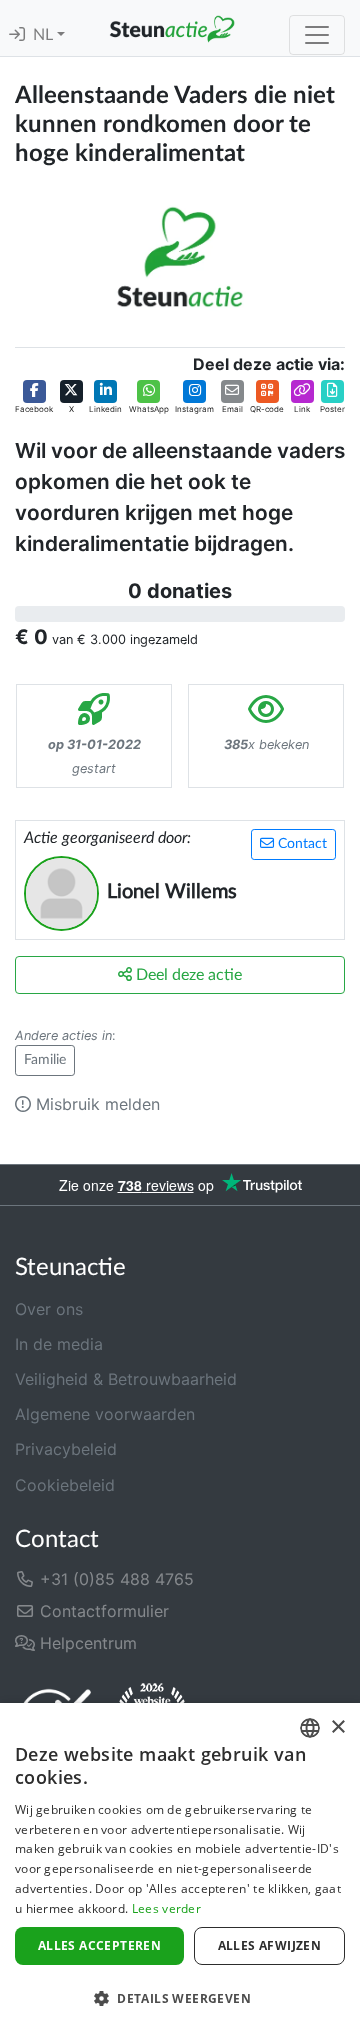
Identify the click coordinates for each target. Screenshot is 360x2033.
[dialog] (180, 1868)
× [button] (337, 1727)
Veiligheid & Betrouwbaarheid (126, 1379)
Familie (45, 1060)
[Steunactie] (172, 28)
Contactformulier (102, 1611)
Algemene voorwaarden (105, 1414)
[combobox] (310, 1728)
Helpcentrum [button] (86, 1643)
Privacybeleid (66, 1449)
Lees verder (166, 1908)
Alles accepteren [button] (99, 1945)
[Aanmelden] (17, 35)
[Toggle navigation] (317, 35)
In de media (59, 1344)
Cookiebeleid (65, 1485)
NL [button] (45, 35)
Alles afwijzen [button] (270, 1945)
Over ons (49, 1309)
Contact (300, 844)
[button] (34, 397)
